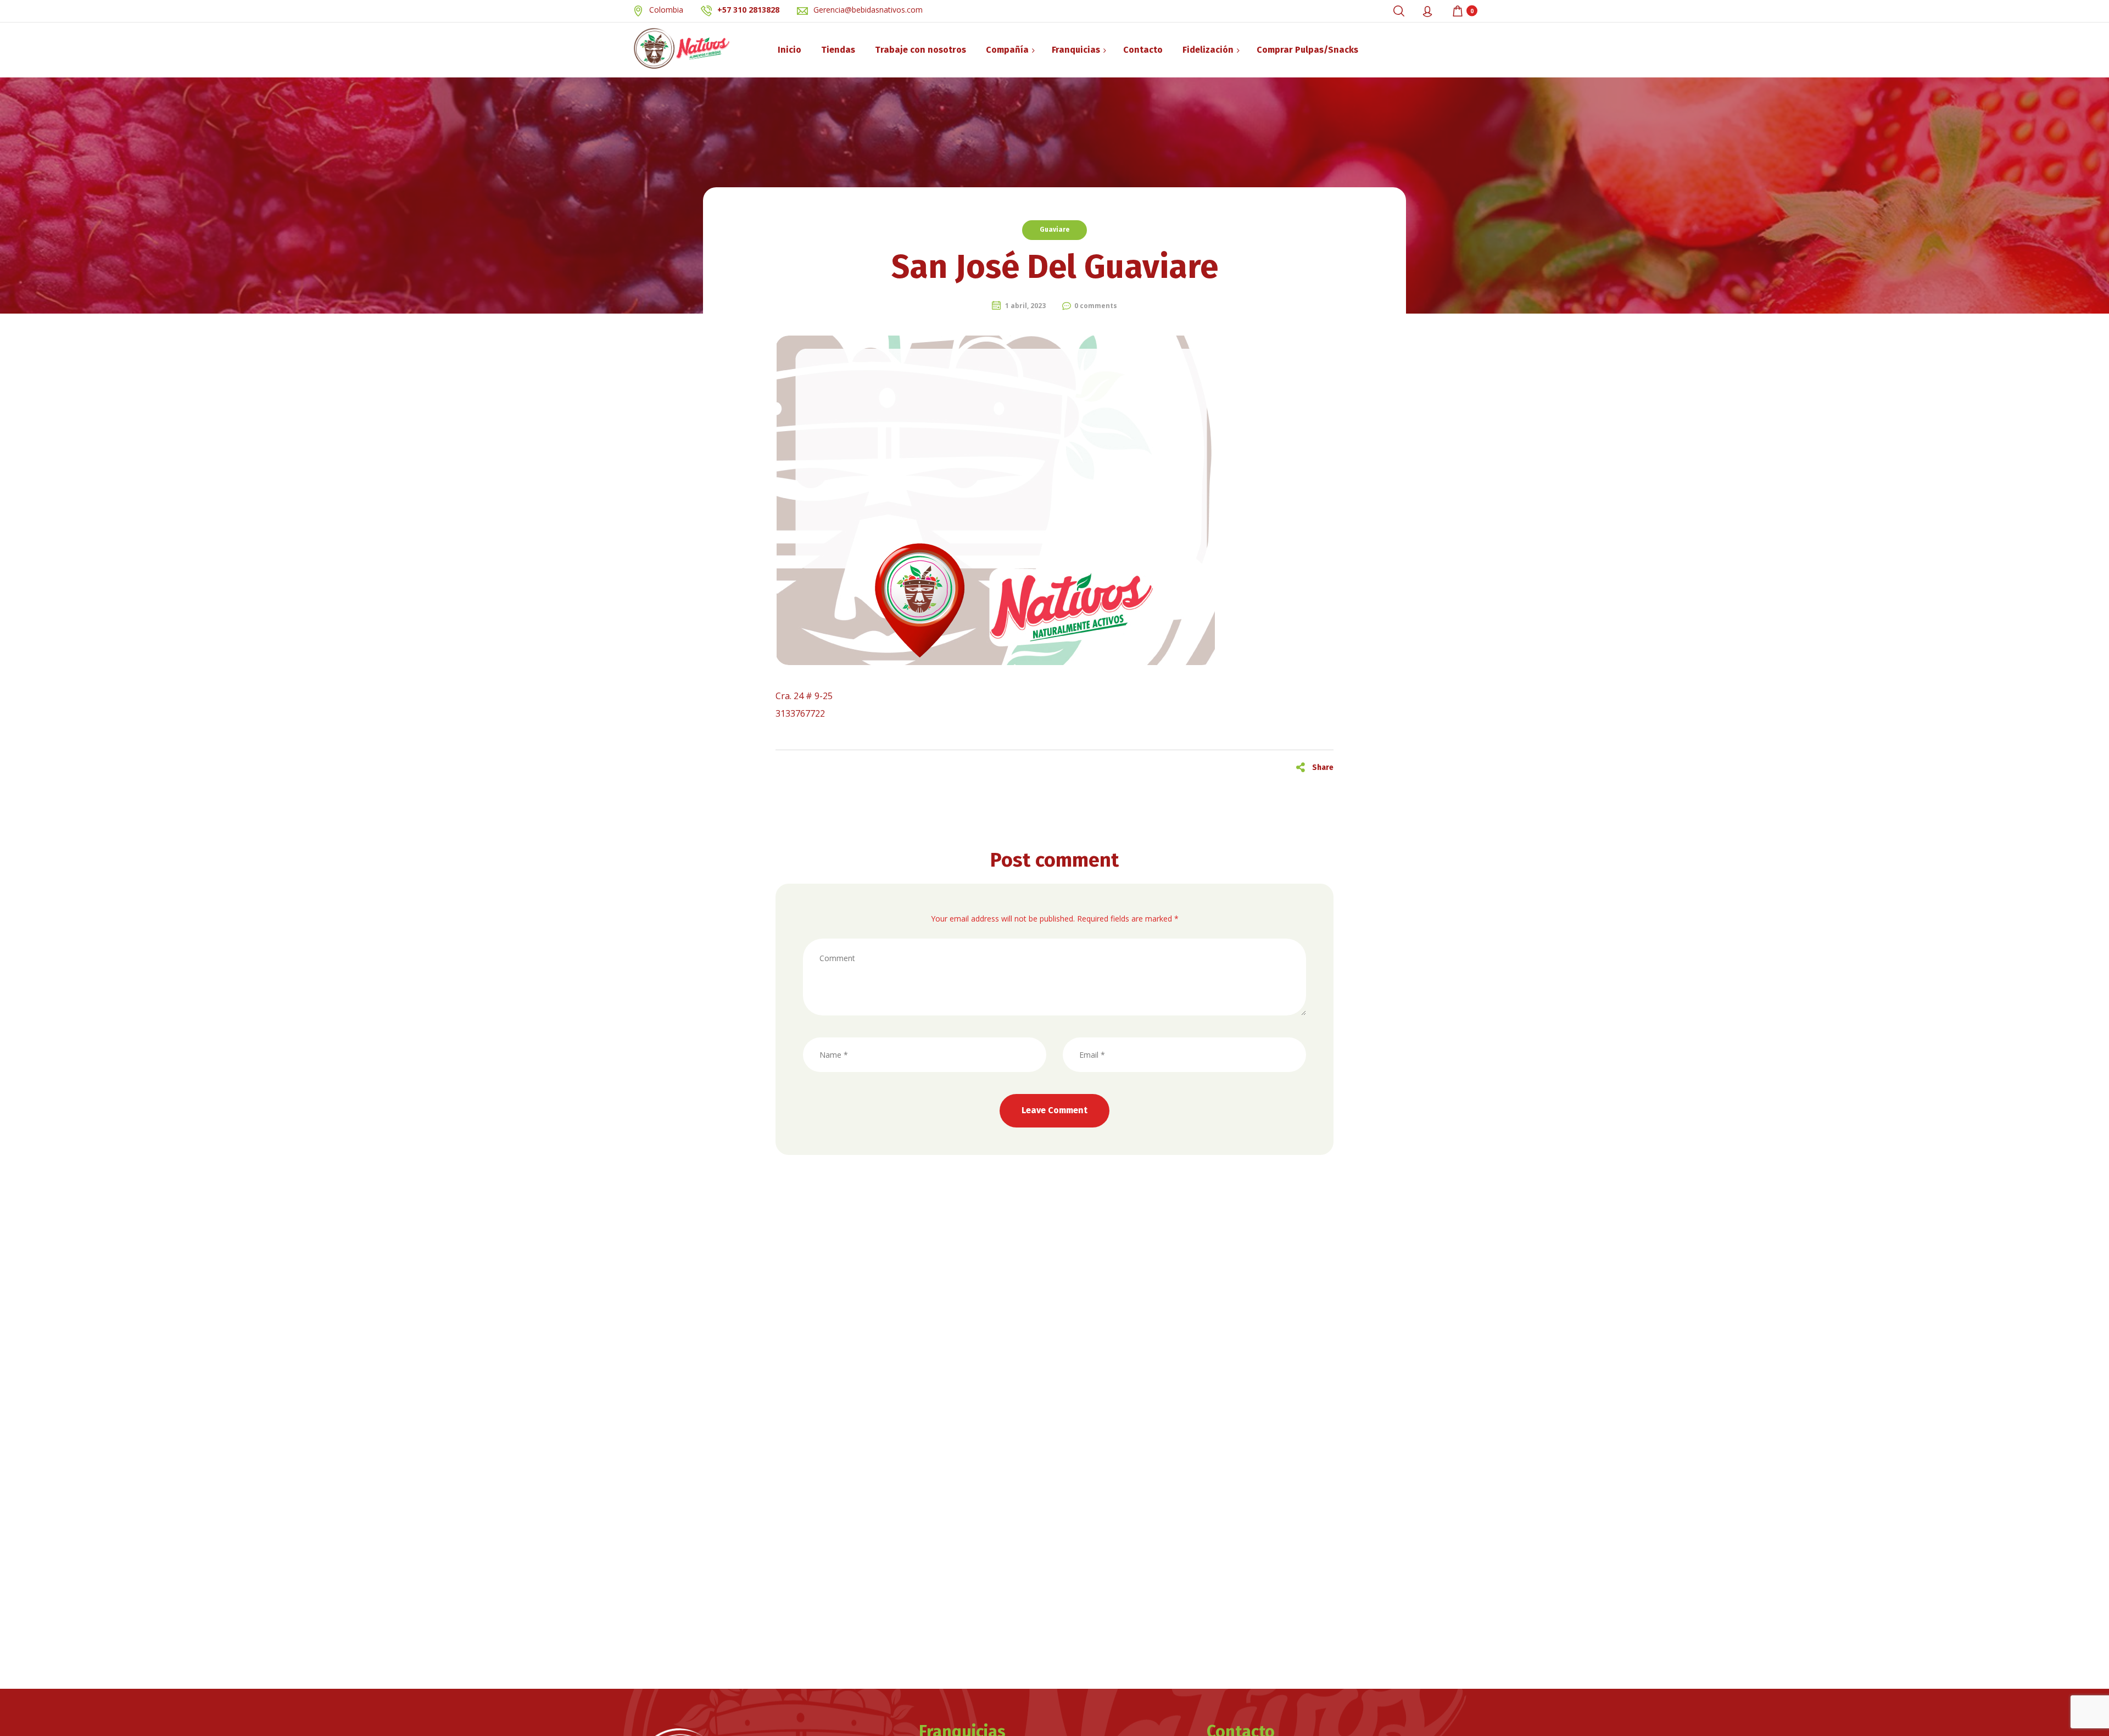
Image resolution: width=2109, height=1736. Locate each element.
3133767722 (800, 713)
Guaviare (1054, 230)
